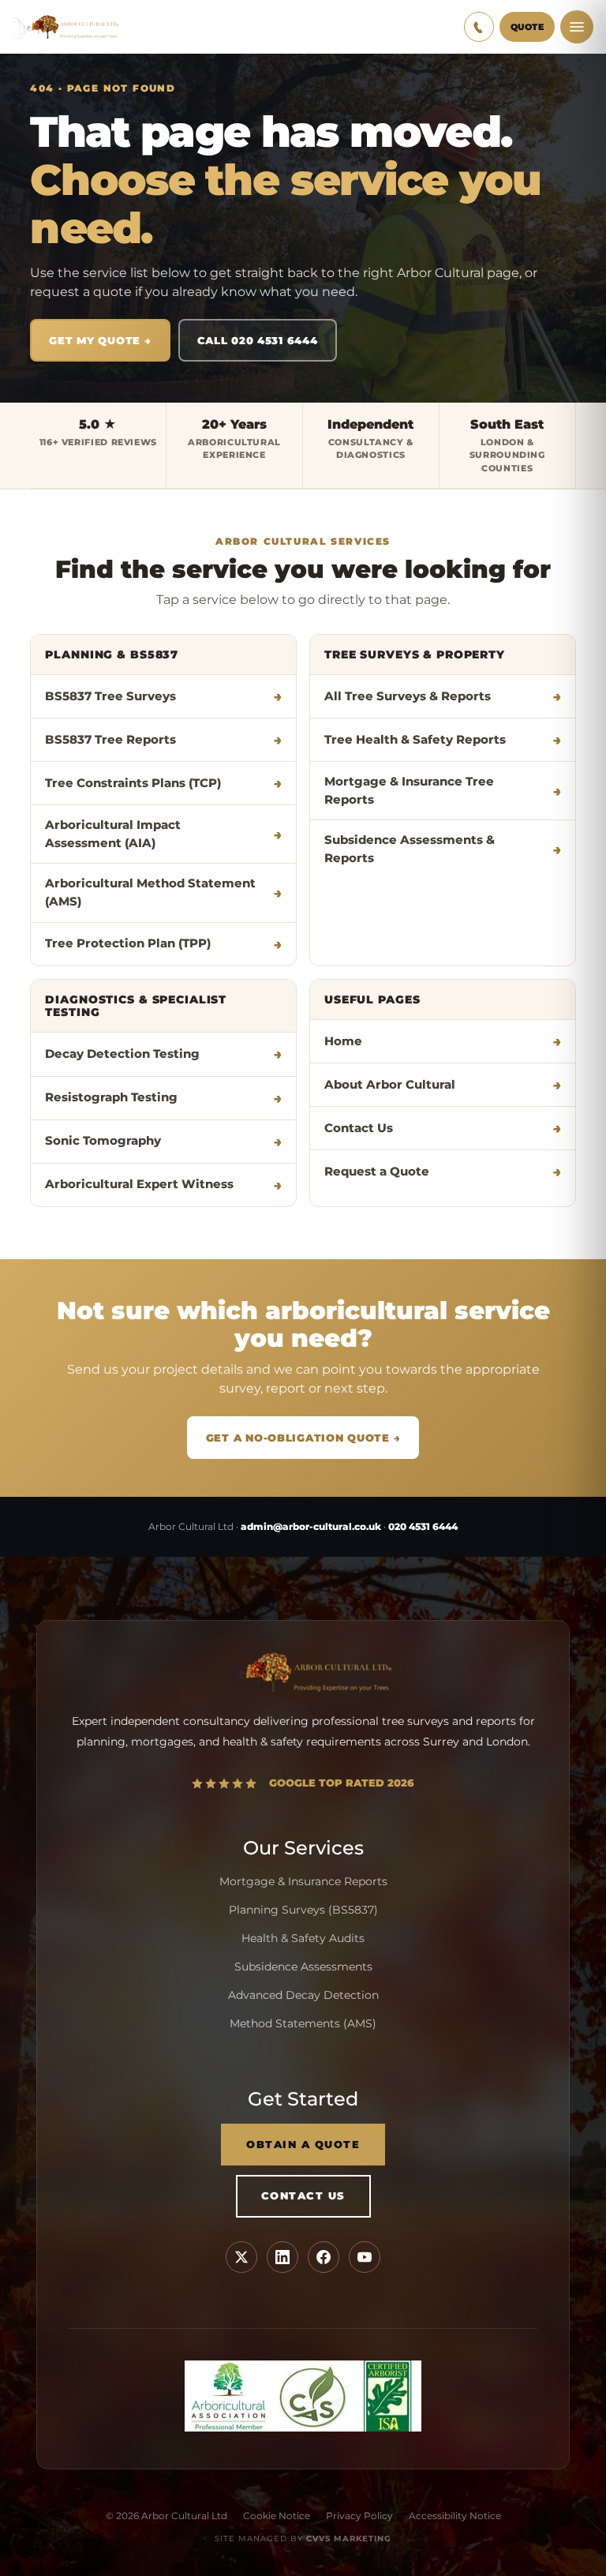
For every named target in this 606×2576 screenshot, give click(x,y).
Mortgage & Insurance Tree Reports (409, 791)
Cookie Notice (277, 2516)
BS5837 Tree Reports (110, 740)
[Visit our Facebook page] (324, 2257)
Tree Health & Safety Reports (415, 740)
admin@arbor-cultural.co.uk (311, 1526)
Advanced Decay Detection (303, 1995)
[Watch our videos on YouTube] (365, 2257)
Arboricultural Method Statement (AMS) (150, 892)
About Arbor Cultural (390, 1085)
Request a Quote (377, 1172)
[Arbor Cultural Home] (65, 27)
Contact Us (359, 1128)
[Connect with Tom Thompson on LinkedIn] (282, 2257)
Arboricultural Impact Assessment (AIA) (113, 834)
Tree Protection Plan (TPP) (128, 943)
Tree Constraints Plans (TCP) (133, 783)
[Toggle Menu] (577, 27)
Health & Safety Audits (303, 1938)
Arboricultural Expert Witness (139, 1184)
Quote (527, 27)
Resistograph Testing (111, 1097)
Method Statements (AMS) (303, 2023)
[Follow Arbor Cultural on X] (241, 2257)
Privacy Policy (359, 2516)
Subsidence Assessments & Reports (410, 849)
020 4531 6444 (423, 1526)
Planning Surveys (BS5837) (303, 1910)
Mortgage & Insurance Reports (303, 1881)
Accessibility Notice (455, 2516)
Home (343, 1041)
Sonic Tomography (103, 1141)
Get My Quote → (100, 340)
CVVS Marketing (349, 2539)
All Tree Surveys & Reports (408, 696)
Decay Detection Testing (122, 1054)
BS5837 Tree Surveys (110, 696)
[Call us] (479, 27)
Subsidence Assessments (303, 1967)
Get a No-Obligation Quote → (303, 1438)
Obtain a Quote (303, 2145)
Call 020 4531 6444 (258, 340)
